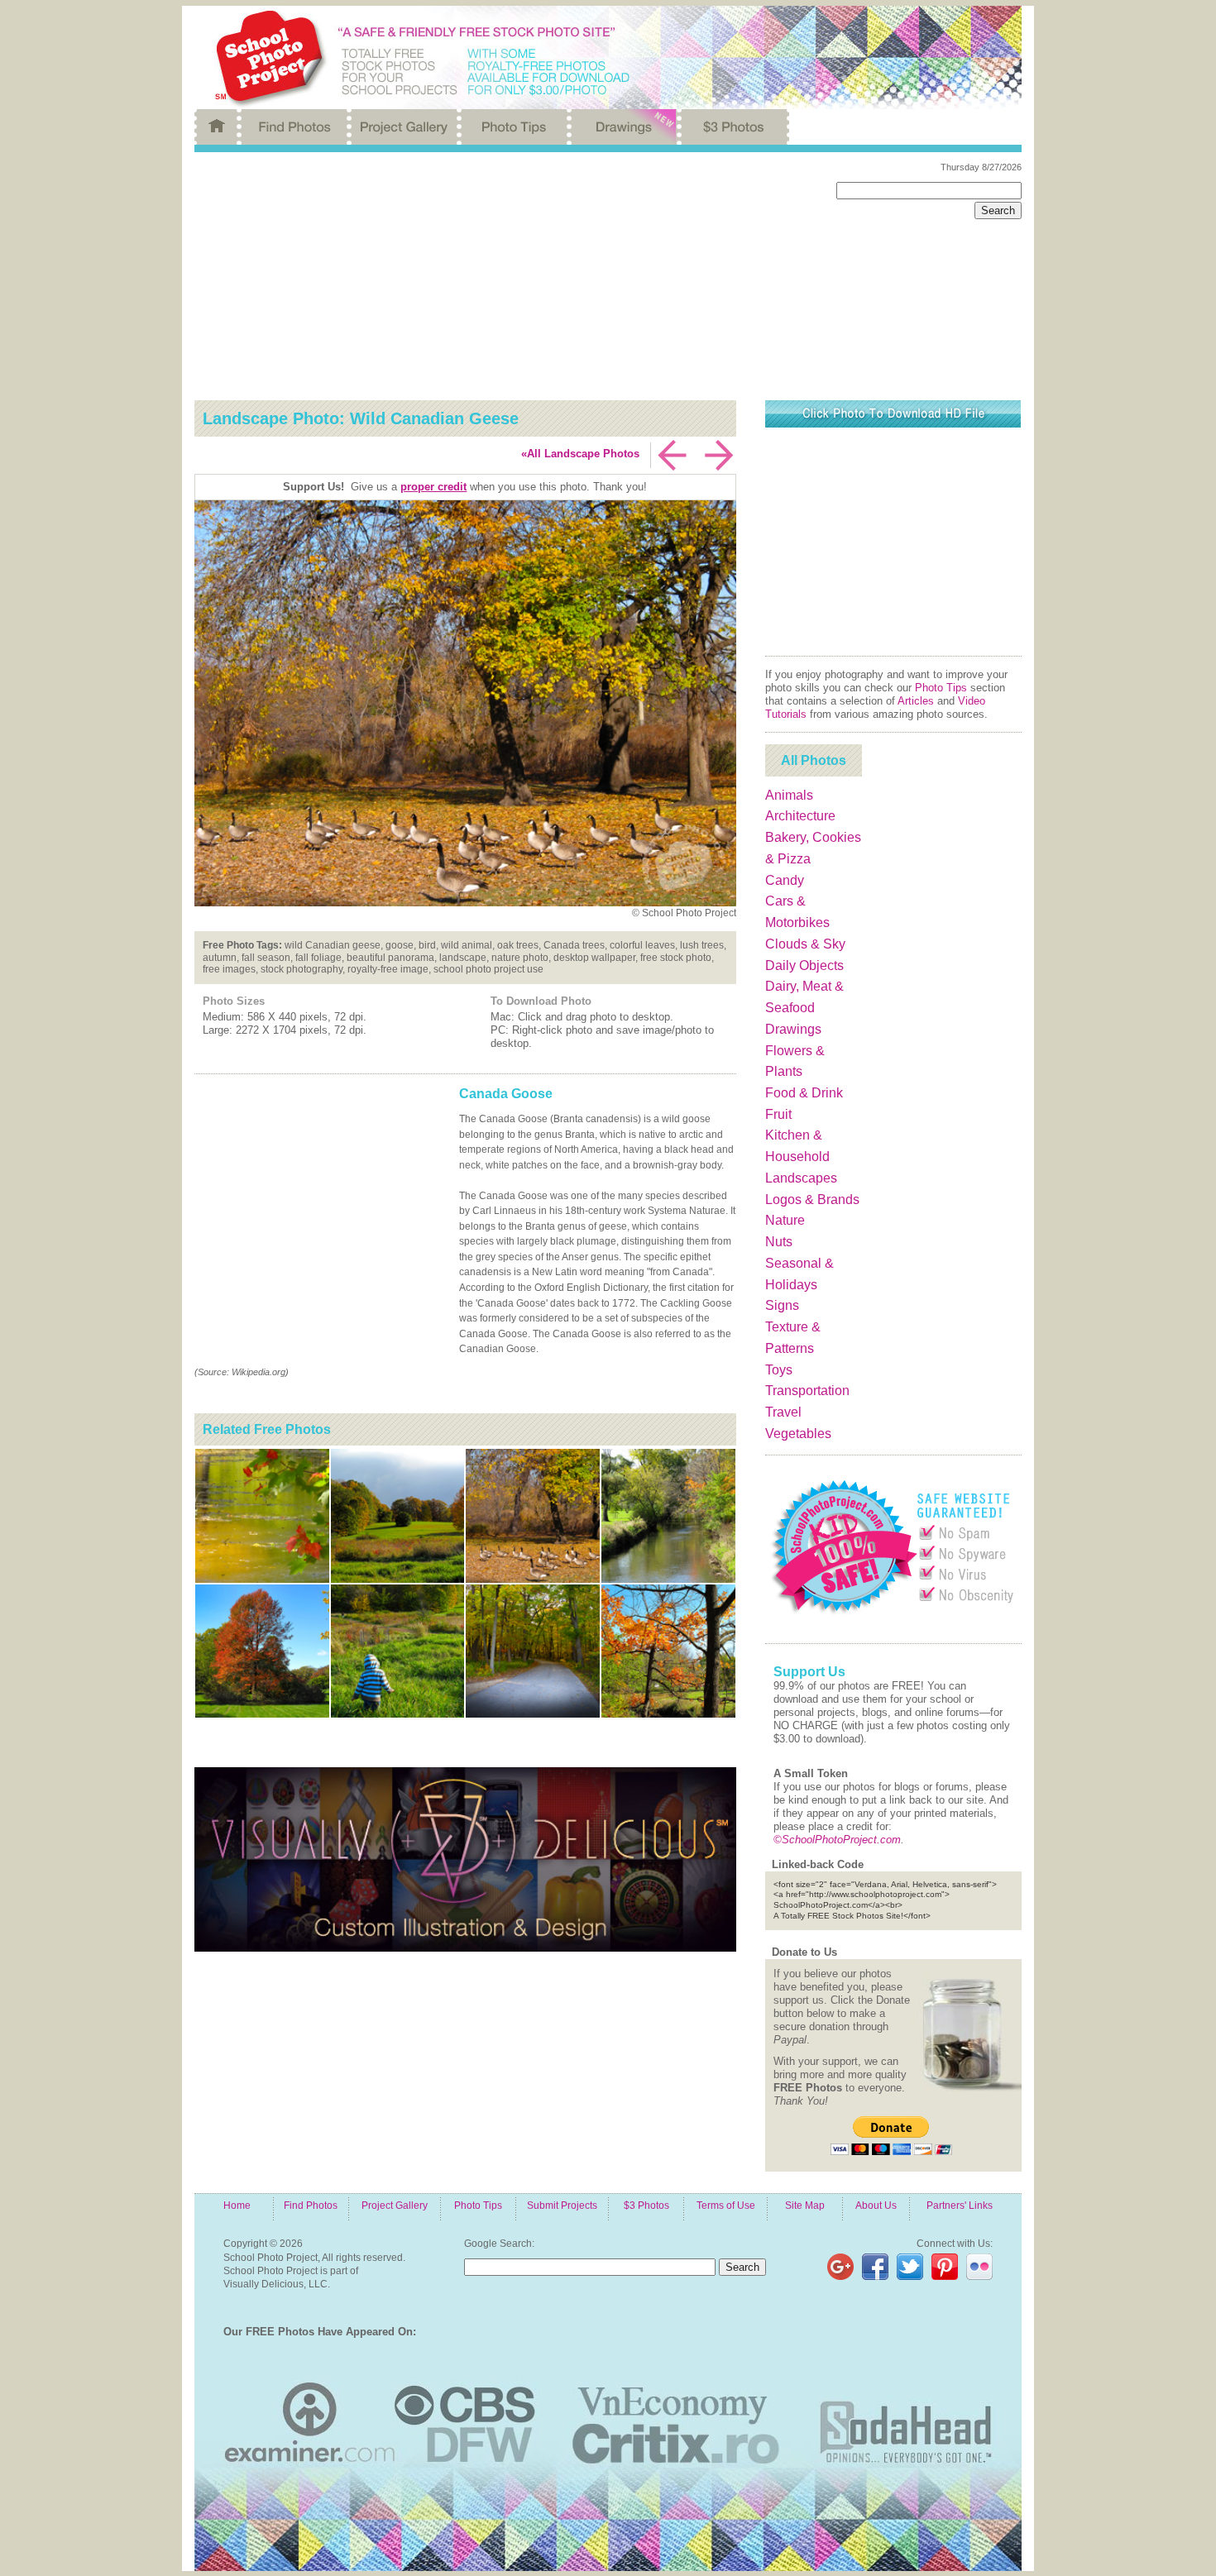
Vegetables (798, 1434)
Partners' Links (960, 2205)
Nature (785, 1220)
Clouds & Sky (805, 944)
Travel (783, 1412)
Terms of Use (726, 2205)
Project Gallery (395, 2205)
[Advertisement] (503, 276)
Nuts (779, 1242)
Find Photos (311, 2205)
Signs (782, 1305)
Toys (779, 1370)
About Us (876, 2205)
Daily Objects (804, 965)
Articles (916, 701)
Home (237, 2205)
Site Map (805, 2205)
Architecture (800, 816)
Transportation (807, 1391)
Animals (789, 795)
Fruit (778, 1114)
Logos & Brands (812, 1200)
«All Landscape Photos (580, 454)
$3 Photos (646, 2205)
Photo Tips (941, 688)
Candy (785, 880)
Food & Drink (804, 1093)
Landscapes (801, 1178)
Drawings (793, 1029)
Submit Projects (562, 2205)
